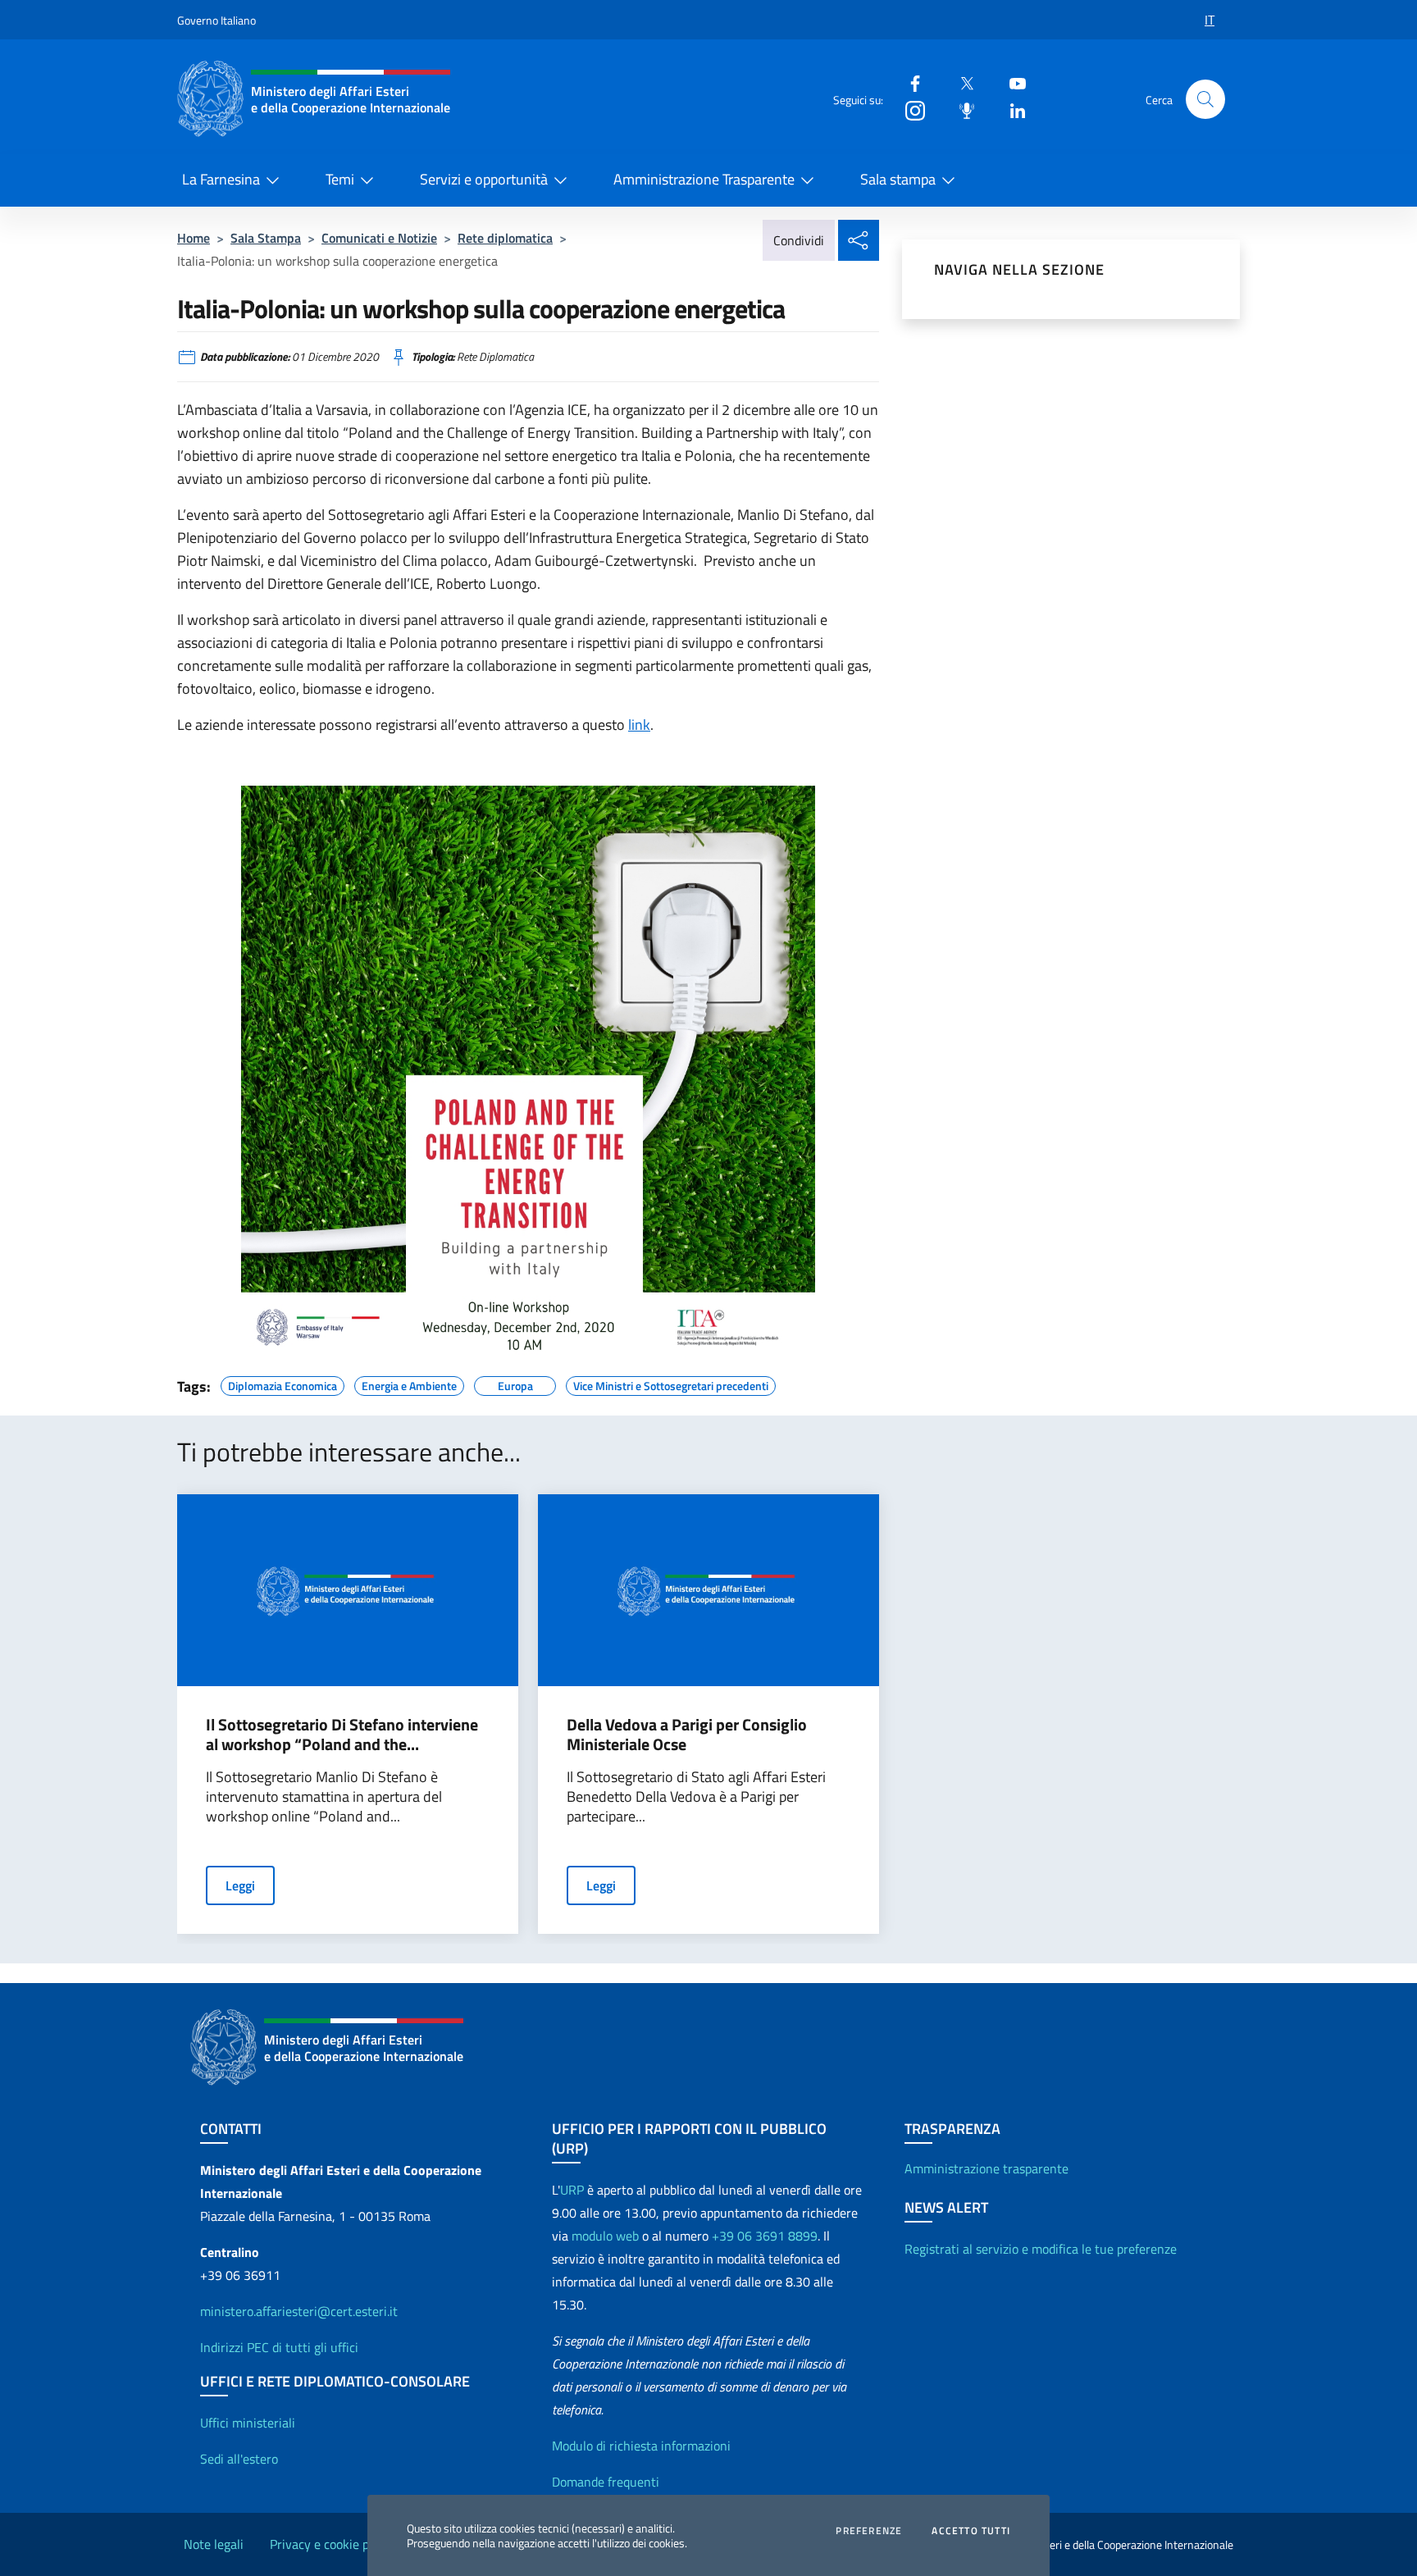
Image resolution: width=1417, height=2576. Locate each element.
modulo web (605, 2236)
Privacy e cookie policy (332, 2544)
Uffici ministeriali (248, 2423)
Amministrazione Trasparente (704, 179)
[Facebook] (909, 82)
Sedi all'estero (239, 2459)
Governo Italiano (216, 20)
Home (194, 238)
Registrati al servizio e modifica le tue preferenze (1041, 2249)
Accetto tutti (971, 2531)
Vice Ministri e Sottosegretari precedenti (671, 1384)
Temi (340, 179)
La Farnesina (221, 179)
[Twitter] (960, 82)
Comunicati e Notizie (379, 238)
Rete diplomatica (505, 238)
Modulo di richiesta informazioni (641, 2446)
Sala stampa (898, 179)
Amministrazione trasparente (986, 2168)
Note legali (214, 2544)
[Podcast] (960, 109)
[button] (1205, 99)
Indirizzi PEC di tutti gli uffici (279, 2347)
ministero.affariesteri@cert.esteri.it (299, 2311)
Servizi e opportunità (484, 179)
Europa (515, 1384)
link (639, 725)
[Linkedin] (1011, 109)
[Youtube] (1011, 82)
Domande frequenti (606, 2482)
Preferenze (869, 2531)
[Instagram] (909, 109)
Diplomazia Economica (282, 1384)
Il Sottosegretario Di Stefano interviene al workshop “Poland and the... (342, 1735)
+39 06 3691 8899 (765, 2236)
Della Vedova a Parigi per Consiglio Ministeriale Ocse (687, 1735)
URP (572, 2190)
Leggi (240, 1885)
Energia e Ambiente (409, 1384)
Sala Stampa (266, 238)
